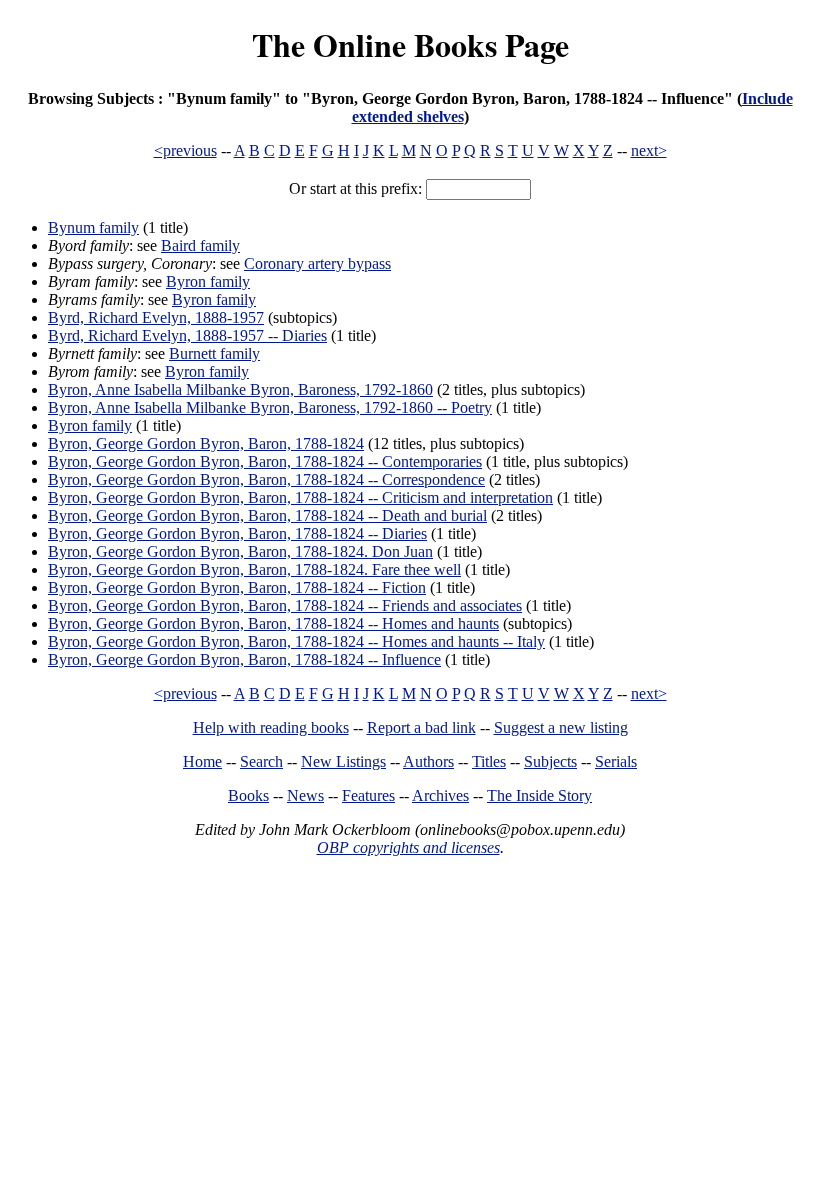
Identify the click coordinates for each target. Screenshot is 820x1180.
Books (248, 795)
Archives (440, 795)
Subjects (550, 761)
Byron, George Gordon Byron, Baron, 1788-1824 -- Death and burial (267, 515)
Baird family (200, 245)
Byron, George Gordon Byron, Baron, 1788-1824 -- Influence (244, 659)
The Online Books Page (410, 44)
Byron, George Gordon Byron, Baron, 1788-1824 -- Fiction (237, 587)
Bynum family (93, 227)
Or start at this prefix (353, 188)
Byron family (208, 281)
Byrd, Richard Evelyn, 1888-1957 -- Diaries (187, 335)
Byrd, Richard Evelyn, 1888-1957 (156, 317)
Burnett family (214, 353)
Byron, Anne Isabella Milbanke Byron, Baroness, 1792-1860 (240, 389)
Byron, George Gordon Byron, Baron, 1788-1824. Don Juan (240, 551)
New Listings (343, 761)
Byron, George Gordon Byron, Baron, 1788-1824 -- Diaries (237, 533)
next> (649, 150)
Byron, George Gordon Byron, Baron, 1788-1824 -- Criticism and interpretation (300, 497)
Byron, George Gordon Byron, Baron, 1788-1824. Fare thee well (254, 569)
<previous (185, 150)
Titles (489, 761)
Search (261, 761)
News (305, 795)
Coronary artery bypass (317, 263)
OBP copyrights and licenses (408, 847)
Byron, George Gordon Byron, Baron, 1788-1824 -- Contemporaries (265, 461)
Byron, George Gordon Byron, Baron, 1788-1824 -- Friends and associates (285, 605)
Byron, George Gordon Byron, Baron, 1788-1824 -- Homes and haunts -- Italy (296, 641)
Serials (616, 761)
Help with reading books (271, 727)
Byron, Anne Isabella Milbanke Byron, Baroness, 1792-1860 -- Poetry (270, 407)
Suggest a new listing (561, 727)
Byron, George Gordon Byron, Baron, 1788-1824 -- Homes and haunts (273, 623)
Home (202, 761)
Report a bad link (421, 727)
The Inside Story (539, 795)
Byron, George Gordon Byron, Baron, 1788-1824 (206, 443)
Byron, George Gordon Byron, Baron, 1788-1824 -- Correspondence (266, 479)
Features (368, 795)
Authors (428, 761)
